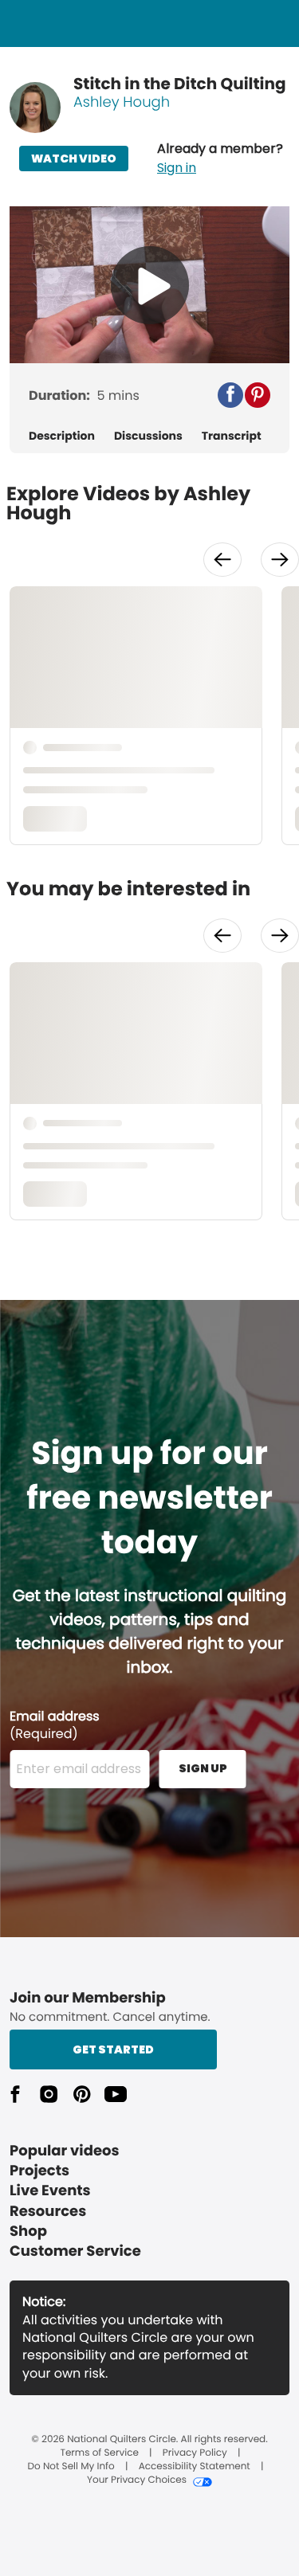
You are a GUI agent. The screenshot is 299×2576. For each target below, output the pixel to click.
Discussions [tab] (148, 436)
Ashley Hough (122, 102)
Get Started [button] (113, 2049)
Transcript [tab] (232, 436)
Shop (28, 2231)
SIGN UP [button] (203, 1768)
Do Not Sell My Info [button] (71, 2467)
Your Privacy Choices (137, 2480)
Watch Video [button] (74, 159)
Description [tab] (62, 436)
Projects (39, 2171)
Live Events (50, 2191)
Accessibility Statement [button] (195, 2467)
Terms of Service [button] (99, 2453)
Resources (48, 2212)
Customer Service (75, 2251)
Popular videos (65, 2151)
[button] (220, 159)
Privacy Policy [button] (195, 2453)
